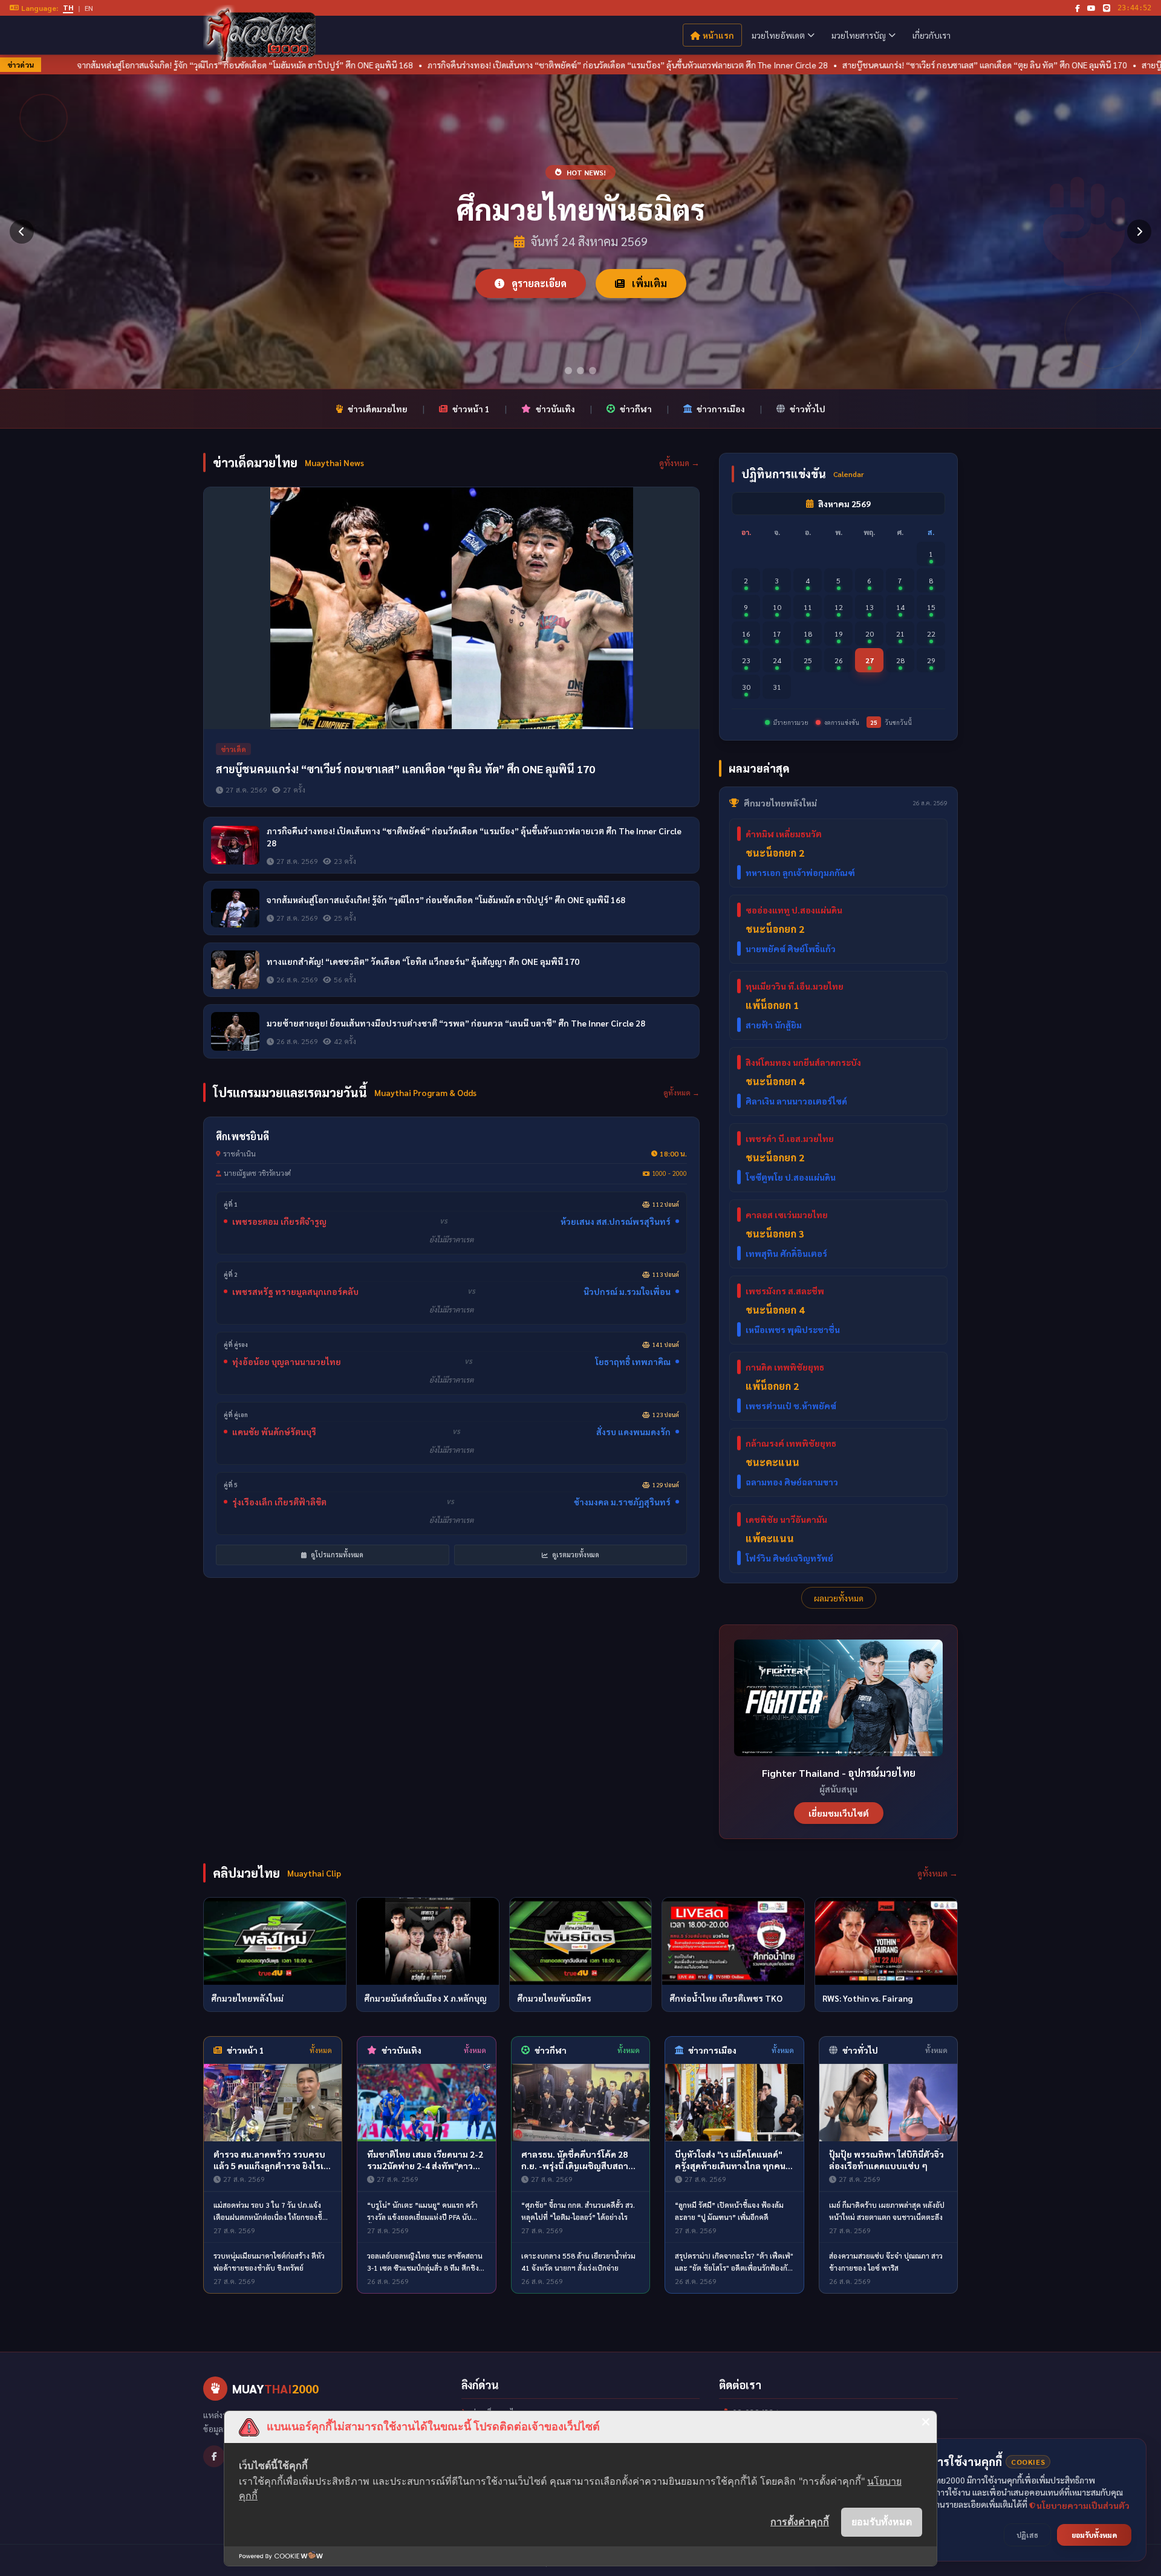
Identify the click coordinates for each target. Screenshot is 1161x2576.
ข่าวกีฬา (636, 409)
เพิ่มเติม (648, 283)
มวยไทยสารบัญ (859, 35)
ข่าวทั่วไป (808, 409)
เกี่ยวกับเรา (932, 35)
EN (89, 8)
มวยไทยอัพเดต (778, 35)
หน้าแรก (718, 35)
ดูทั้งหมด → (679, 462)
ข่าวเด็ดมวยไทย (378, 409)
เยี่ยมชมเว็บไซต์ (839, 1813)
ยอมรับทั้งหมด (882, 2522)
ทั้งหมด (321, 2050)
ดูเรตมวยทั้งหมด (575, 1555)
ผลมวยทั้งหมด (839, 1598)
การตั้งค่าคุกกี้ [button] (800, 2522)
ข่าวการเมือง (721, 409)
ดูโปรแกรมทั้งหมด (336, 1555)
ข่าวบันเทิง (555, 409)
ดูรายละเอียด (538, 283)
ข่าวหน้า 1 (471, 409)
